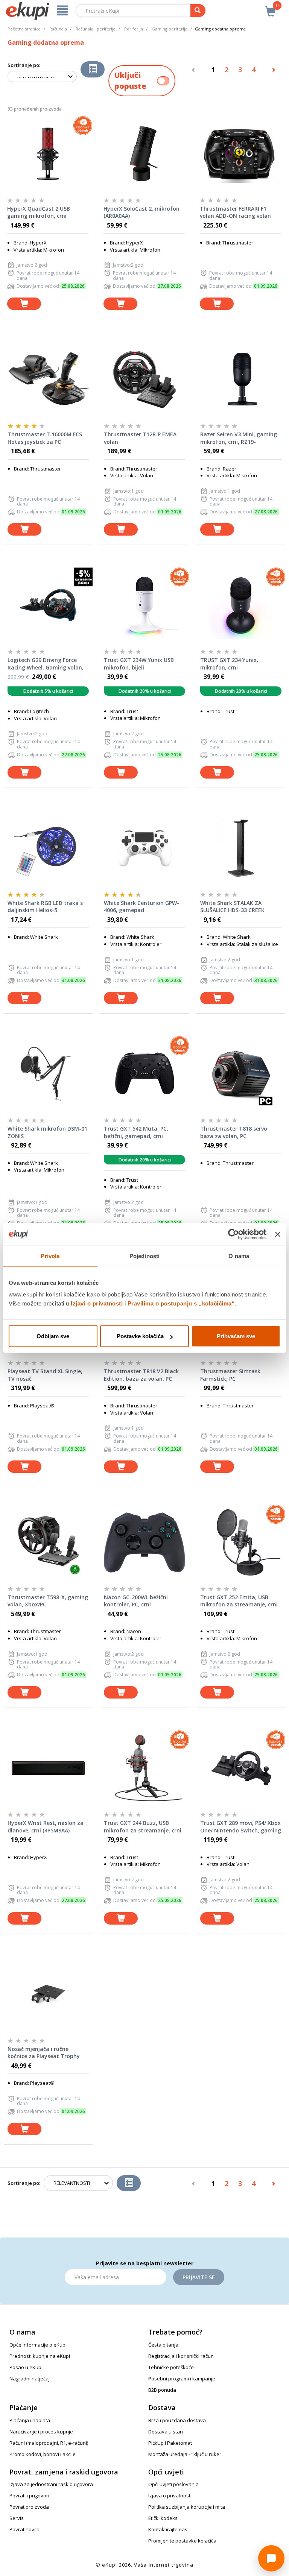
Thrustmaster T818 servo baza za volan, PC (234, 1132)
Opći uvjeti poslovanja (173, 2484)
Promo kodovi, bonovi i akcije (43, 2454)
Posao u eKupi (26, 2367)
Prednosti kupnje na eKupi (40, 2356)
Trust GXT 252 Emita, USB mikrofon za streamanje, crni (239, 1601)
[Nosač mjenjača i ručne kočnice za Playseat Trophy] (48, 1994)
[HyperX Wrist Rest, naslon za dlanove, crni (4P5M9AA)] (48, 1768)
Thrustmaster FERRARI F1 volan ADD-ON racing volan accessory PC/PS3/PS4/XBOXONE (235, 213)
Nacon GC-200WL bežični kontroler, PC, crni (136, 1601)
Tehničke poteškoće (171, 2367)
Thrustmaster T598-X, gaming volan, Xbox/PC (48, 1601)
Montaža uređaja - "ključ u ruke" (185, 2454)
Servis (17, 2518)
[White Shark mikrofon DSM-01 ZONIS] (48, 1074)
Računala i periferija (96, 29)
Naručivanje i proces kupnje (41, 2432)
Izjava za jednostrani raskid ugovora (51, 2484)
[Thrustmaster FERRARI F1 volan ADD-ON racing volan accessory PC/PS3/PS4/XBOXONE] (240, 154)
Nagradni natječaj (30, 2379)
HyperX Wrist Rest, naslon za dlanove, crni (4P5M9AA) (46, 1827)
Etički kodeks (163, 2518)
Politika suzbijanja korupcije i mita (187, 2507)
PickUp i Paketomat (170, 2443)
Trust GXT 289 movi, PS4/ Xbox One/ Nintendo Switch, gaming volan (241, 1827)
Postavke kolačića (140, 1336)
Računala (58, 29)
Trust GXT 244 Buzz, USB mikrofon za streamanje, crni (143, 1827)
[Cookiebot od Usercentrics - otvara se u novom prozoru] (233, 1234)
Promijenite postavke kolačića (182, 2541)
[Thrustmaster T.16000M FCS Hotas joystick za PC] (48, 379)
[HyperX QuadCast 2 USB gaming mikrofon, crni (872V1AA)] (48, 154)
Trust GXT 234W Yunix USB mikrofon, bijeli (139, 664)
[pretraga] (198, 11)
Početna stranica (24, 29)
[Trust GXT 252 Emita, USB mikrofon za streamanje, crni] (241, 1542)
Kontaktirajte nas (168, 2529)
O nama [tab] (239, 1256)
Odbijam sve (53, 1336)
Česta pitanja (163, 2345)
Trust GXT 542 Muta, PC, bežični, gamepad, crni (136, 1132)
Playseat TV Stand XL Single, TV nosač (45, 1375)
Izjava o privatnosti (170, 2496)
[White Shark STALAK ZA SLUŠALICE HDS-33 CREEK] (241, 848)
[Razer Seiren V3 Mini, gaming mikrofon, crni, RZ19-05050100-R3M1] (241, 379)
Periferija (134, 29)
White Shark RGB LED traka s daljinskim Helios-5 (45, 907)
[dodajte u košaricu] (24, 304)
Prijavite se (199, 2277)
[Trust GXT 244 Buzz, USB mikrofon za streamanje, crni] (144, 1768)
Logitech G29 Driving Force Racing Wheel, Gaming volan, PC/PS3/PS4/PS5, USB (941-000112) (46, 664)
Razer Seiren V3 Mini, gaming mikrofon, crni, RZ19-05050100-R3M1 (239, 438)
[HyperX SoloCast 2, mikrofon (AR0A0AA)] (144, 154)
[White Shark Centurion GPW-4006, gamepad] (144, 848)
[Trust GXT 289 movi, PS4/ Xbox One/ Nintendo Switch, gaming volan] (241, 1768)
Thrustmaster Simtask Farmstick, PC (230, 1375)
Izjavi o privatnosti (97, 1303)
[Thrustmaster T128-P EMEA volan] (144, 379)
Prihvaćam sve (236, 1336)
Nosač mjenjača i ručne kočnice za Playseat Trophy (44, 2053)
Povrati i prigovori (29, 2496)
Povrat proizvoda (29, 2507)
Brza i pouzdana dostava (177, 2420)
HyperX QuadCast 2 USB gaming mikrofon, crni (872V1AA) (39, 213)
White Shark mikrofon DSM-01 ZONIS (47, 1132)
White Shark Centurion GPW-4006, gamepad (141, 907)
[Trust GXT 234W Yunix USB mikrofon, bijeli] (144, 605)
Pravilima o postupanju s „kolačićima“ (181, 1303)
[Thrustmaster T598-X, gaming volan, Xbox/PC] (48, 1542)
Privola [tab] (50, 1256)
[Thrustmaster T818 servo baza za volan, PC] (241, 1074)
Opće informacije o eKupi (38, 2345)
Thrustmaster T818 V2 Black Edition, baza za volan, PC (141, 1375)
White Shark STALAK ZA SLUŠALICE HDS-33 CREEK (232, 907)
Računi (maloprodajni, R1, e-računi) (49, 2443)
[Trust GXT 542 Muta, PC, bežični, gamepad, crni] (144, 1074)
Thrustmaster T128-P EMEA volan (140, 438)
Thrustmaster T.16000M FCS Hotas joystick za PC (45, 438)
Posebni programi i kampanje (182, 2379)
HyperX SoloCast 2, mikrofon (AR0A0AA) (141, 212)
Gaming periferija (170, 29)
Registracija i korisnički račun (181, 2356)
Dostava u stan (166, 2432)
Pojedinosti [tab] (144, 1256)
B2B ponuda (162, 2390)
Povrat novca (24, 2529)
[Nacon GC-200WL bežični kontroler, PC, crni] (144, 1542)
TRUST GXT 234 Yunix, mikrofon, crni (229, 664)
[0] (271, 7)
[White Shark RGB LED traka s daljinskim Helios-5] (48, 848)
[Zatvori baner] (278, 1234)
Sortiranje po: (24, 65)
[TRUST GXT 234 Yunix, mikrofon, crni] (241, 605)
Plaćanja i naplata (30, 2420)
